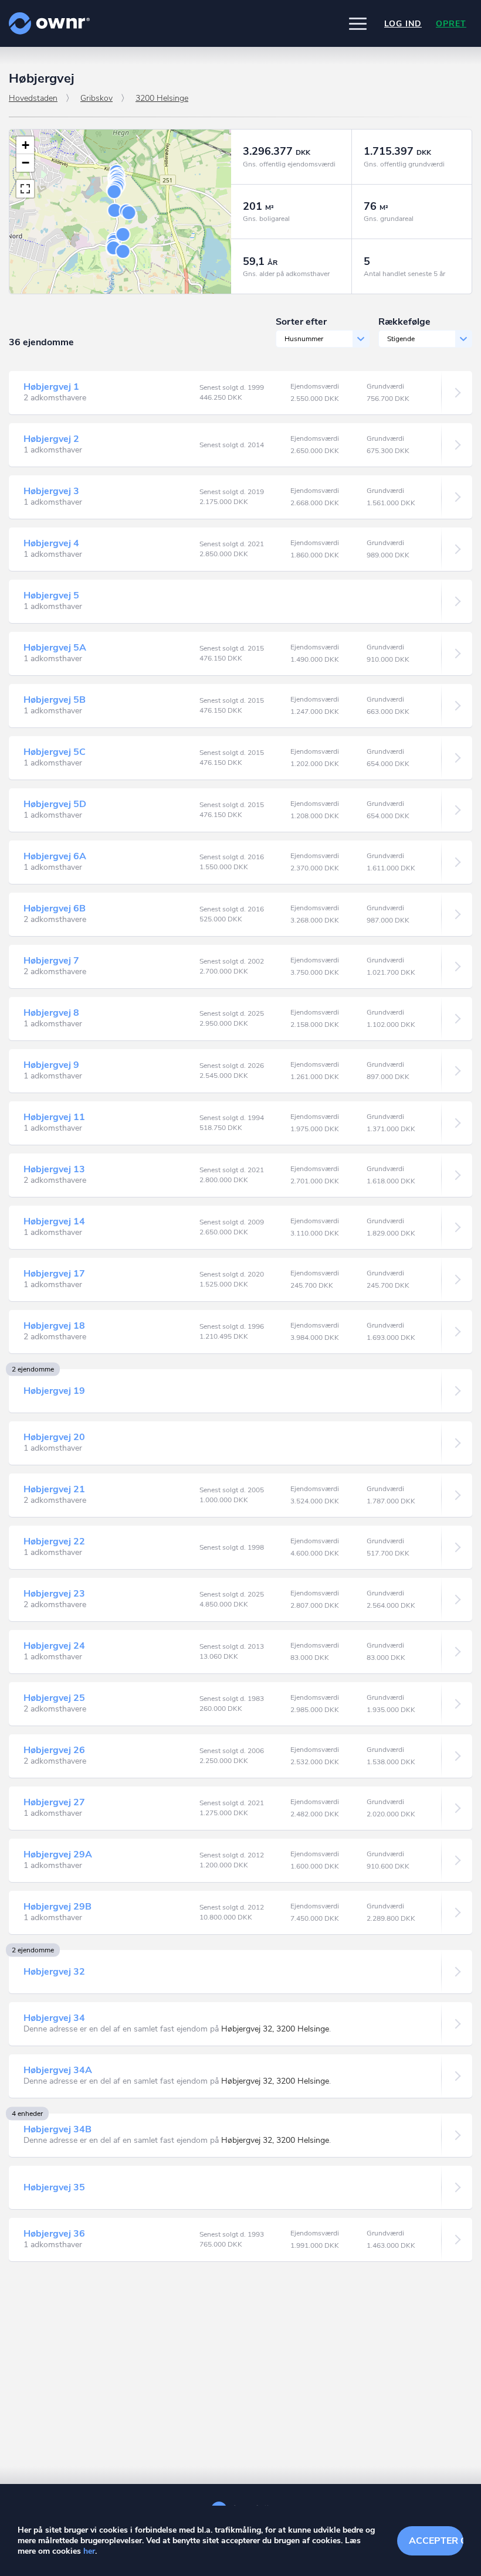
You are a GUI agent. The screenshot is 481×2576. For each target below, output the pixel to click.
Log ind (403, 24)
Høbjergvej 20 (54, 1437)
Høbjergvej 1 (51, 387)
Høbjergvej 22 (54, 1541)
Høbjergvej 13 (54, 1169)
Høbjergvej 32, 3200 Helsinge (275, 2029)
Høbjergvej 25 (54, 1698)
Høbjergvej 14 (54, 1221)
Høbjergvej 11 (54, 1117)
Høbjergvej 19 (54, 1391)
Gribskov (96, 98)
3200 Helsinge (162, 98)
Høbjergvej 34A (58, 2070)
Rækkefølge (404, 322)
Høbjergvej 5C (55, 752)
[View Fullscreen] (25, 189)
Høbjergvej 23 (54, 1594)
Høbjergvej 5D (55, 804)
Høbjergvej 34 (54, 2018)
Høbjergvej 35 (54, 2187)
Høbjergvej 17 (54, 1274)
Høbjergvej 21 (54, 1489)
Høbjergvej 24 (54, 1646)
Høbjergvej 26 (54, 1750)
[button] (358, 23)
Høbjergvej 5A (55, 648)
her (89, 2551)
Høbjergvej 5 (51, 595)
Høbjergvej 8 (51, 1013)
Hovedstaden (33, 98)
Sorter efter (301, 322)
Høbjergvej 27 (54, 1802)
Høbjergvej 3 (51, 491)
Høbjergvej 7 (51, 961)
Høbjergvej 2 (51, 439)
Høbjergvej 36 (54, 2234)
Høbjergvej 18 (54, 1326)
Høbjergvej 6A (55, 856)
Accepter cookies (436, 2541)
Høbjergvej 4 (51, 543)
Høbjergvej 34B (57, 2129)
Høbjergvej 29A (58, 1854)
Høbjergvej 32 (54, 1972)
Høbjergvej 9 (51, 1065)
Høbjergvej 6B (55, 908)
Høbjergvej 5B (55, 700)
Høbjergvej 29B (57, 1907)
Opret (451, 24)
